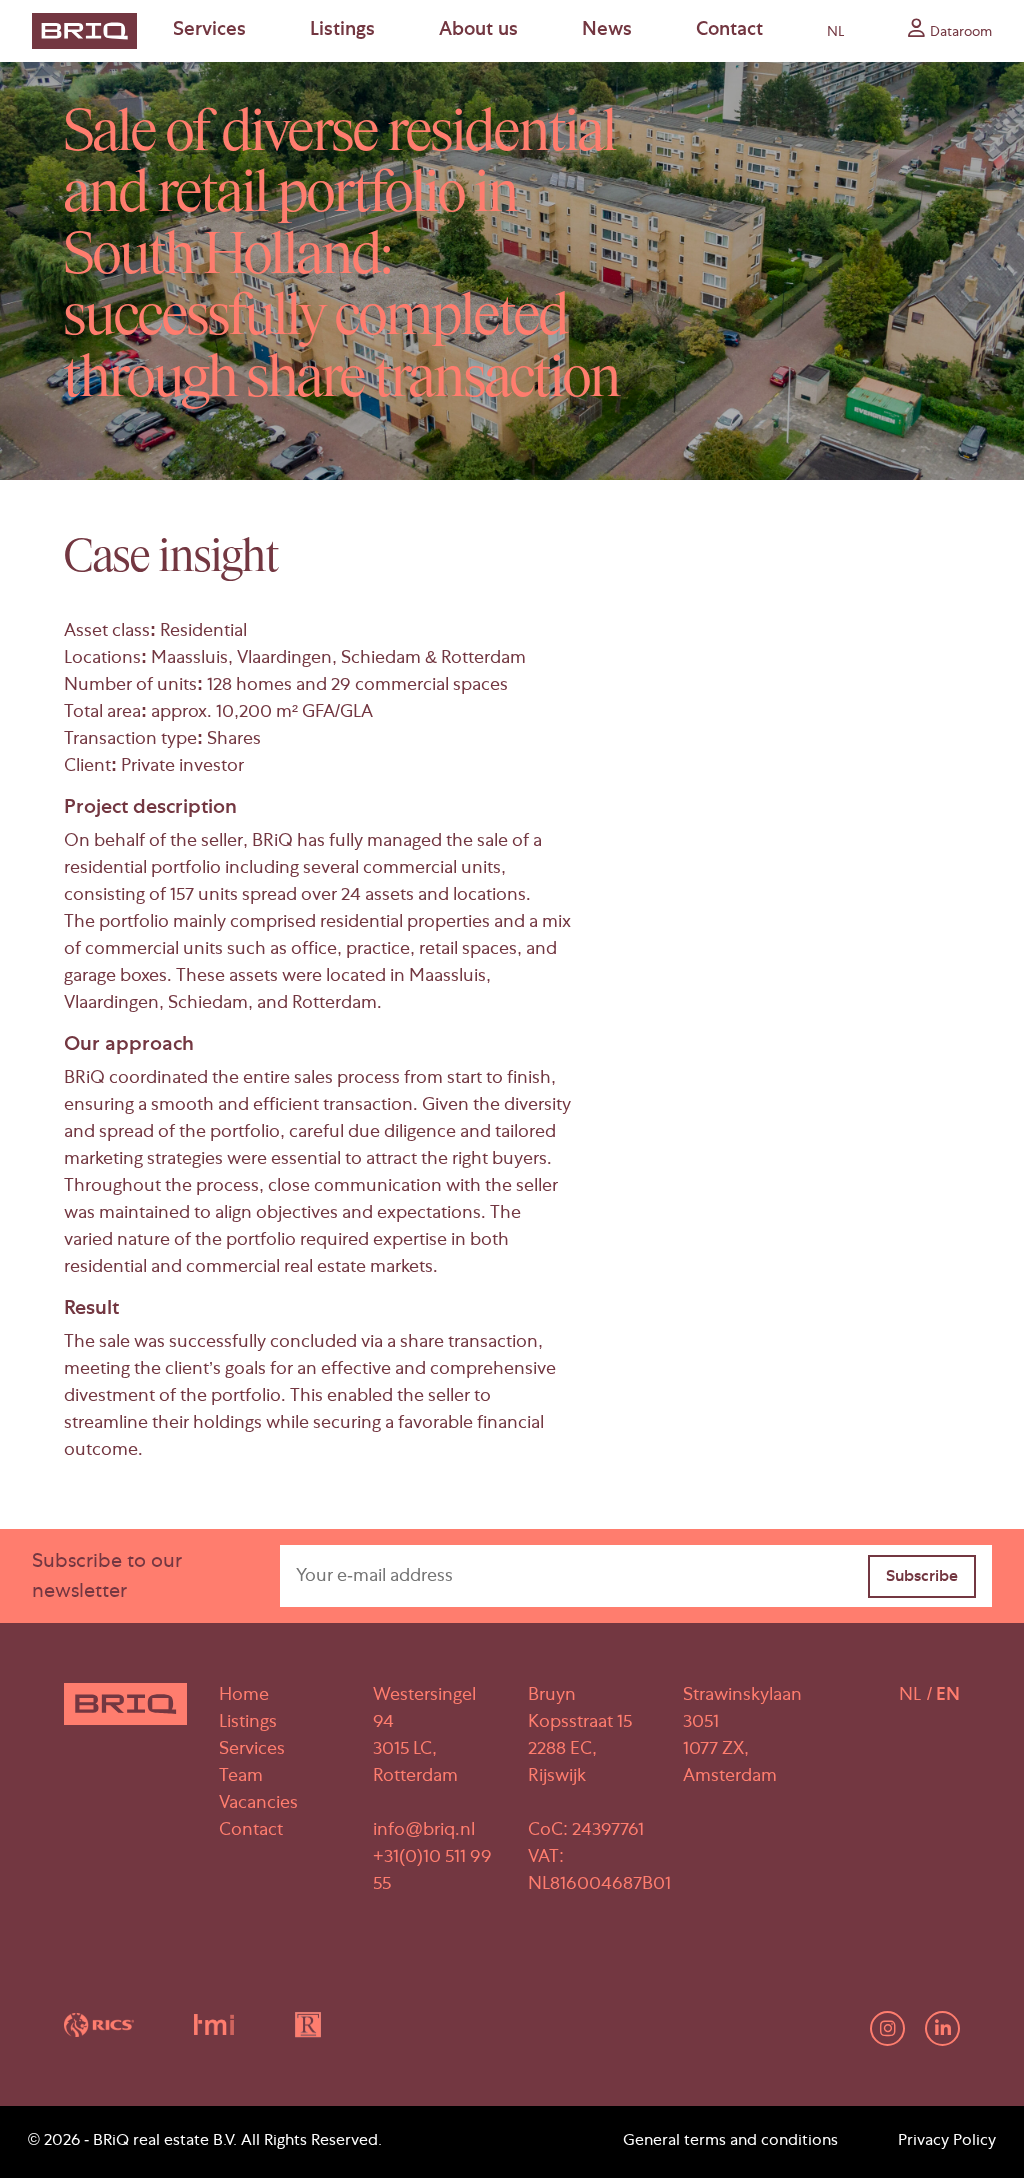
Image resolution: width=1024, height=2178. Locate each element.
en (948, 1696)
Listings (342, 31)
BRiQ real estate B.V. (165, 2142)
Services (209, 31)
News (607, 31)
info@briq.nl (424, 1831)
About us (478, 31)
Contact (729, 31)
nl (835, 33)
